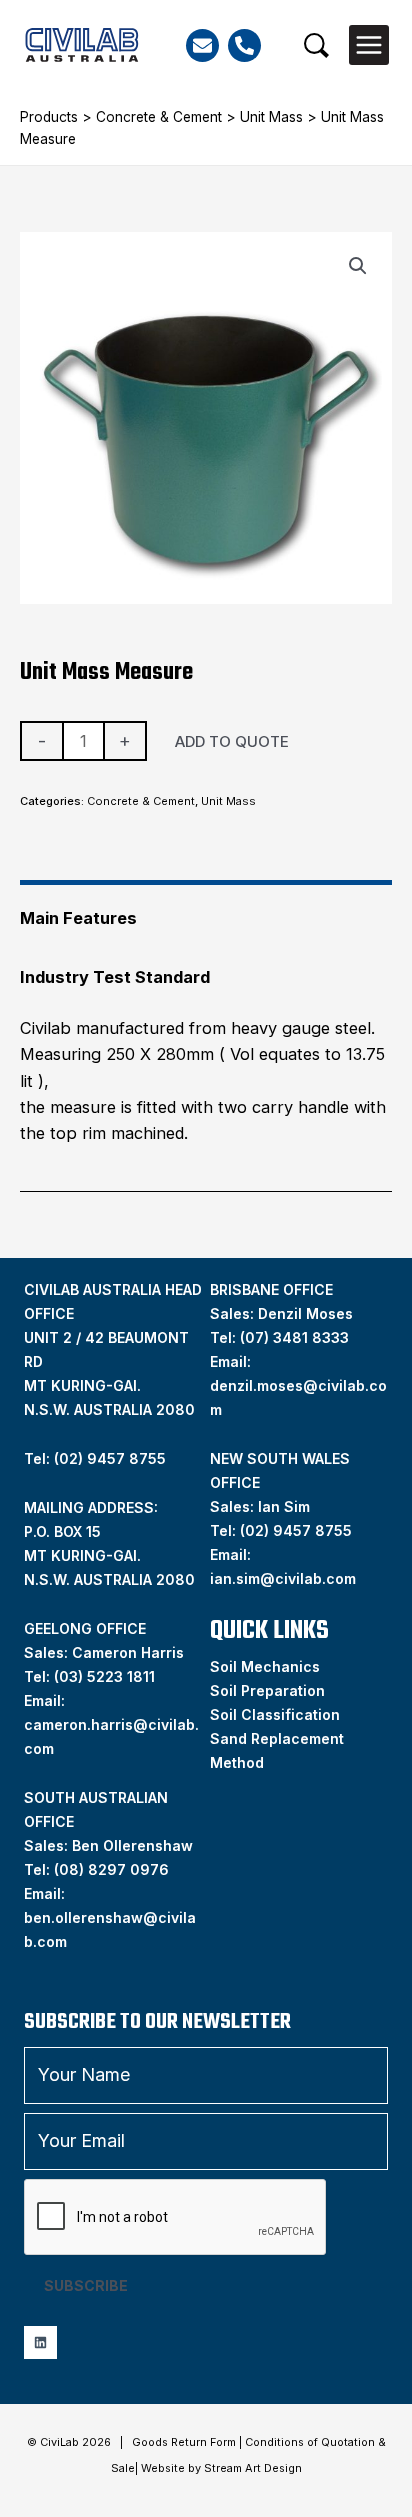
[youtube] (40, 2342)
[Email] (202, 45)
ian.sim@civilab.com (283, 1578)
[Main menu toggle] (369, 45)
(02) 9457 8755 (296, 1530)
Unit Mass (271, 117)
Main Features (78, 918)
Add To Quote (232, 741)
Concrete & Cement (159, 117)
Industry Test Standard (115, 977)
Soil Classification (275, 1714)
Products (49, 117)
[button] (316, 45)
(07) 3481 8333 (294, 1337)
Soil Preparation (267, 1690)
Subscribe (86, 2285)
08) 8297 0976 (114, 1869)
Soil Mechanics (265, 1666)
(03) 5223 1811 (104, 1676)
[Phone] (244, 45)
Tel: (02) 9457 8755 (95, 1458)
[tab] (206, 909)
